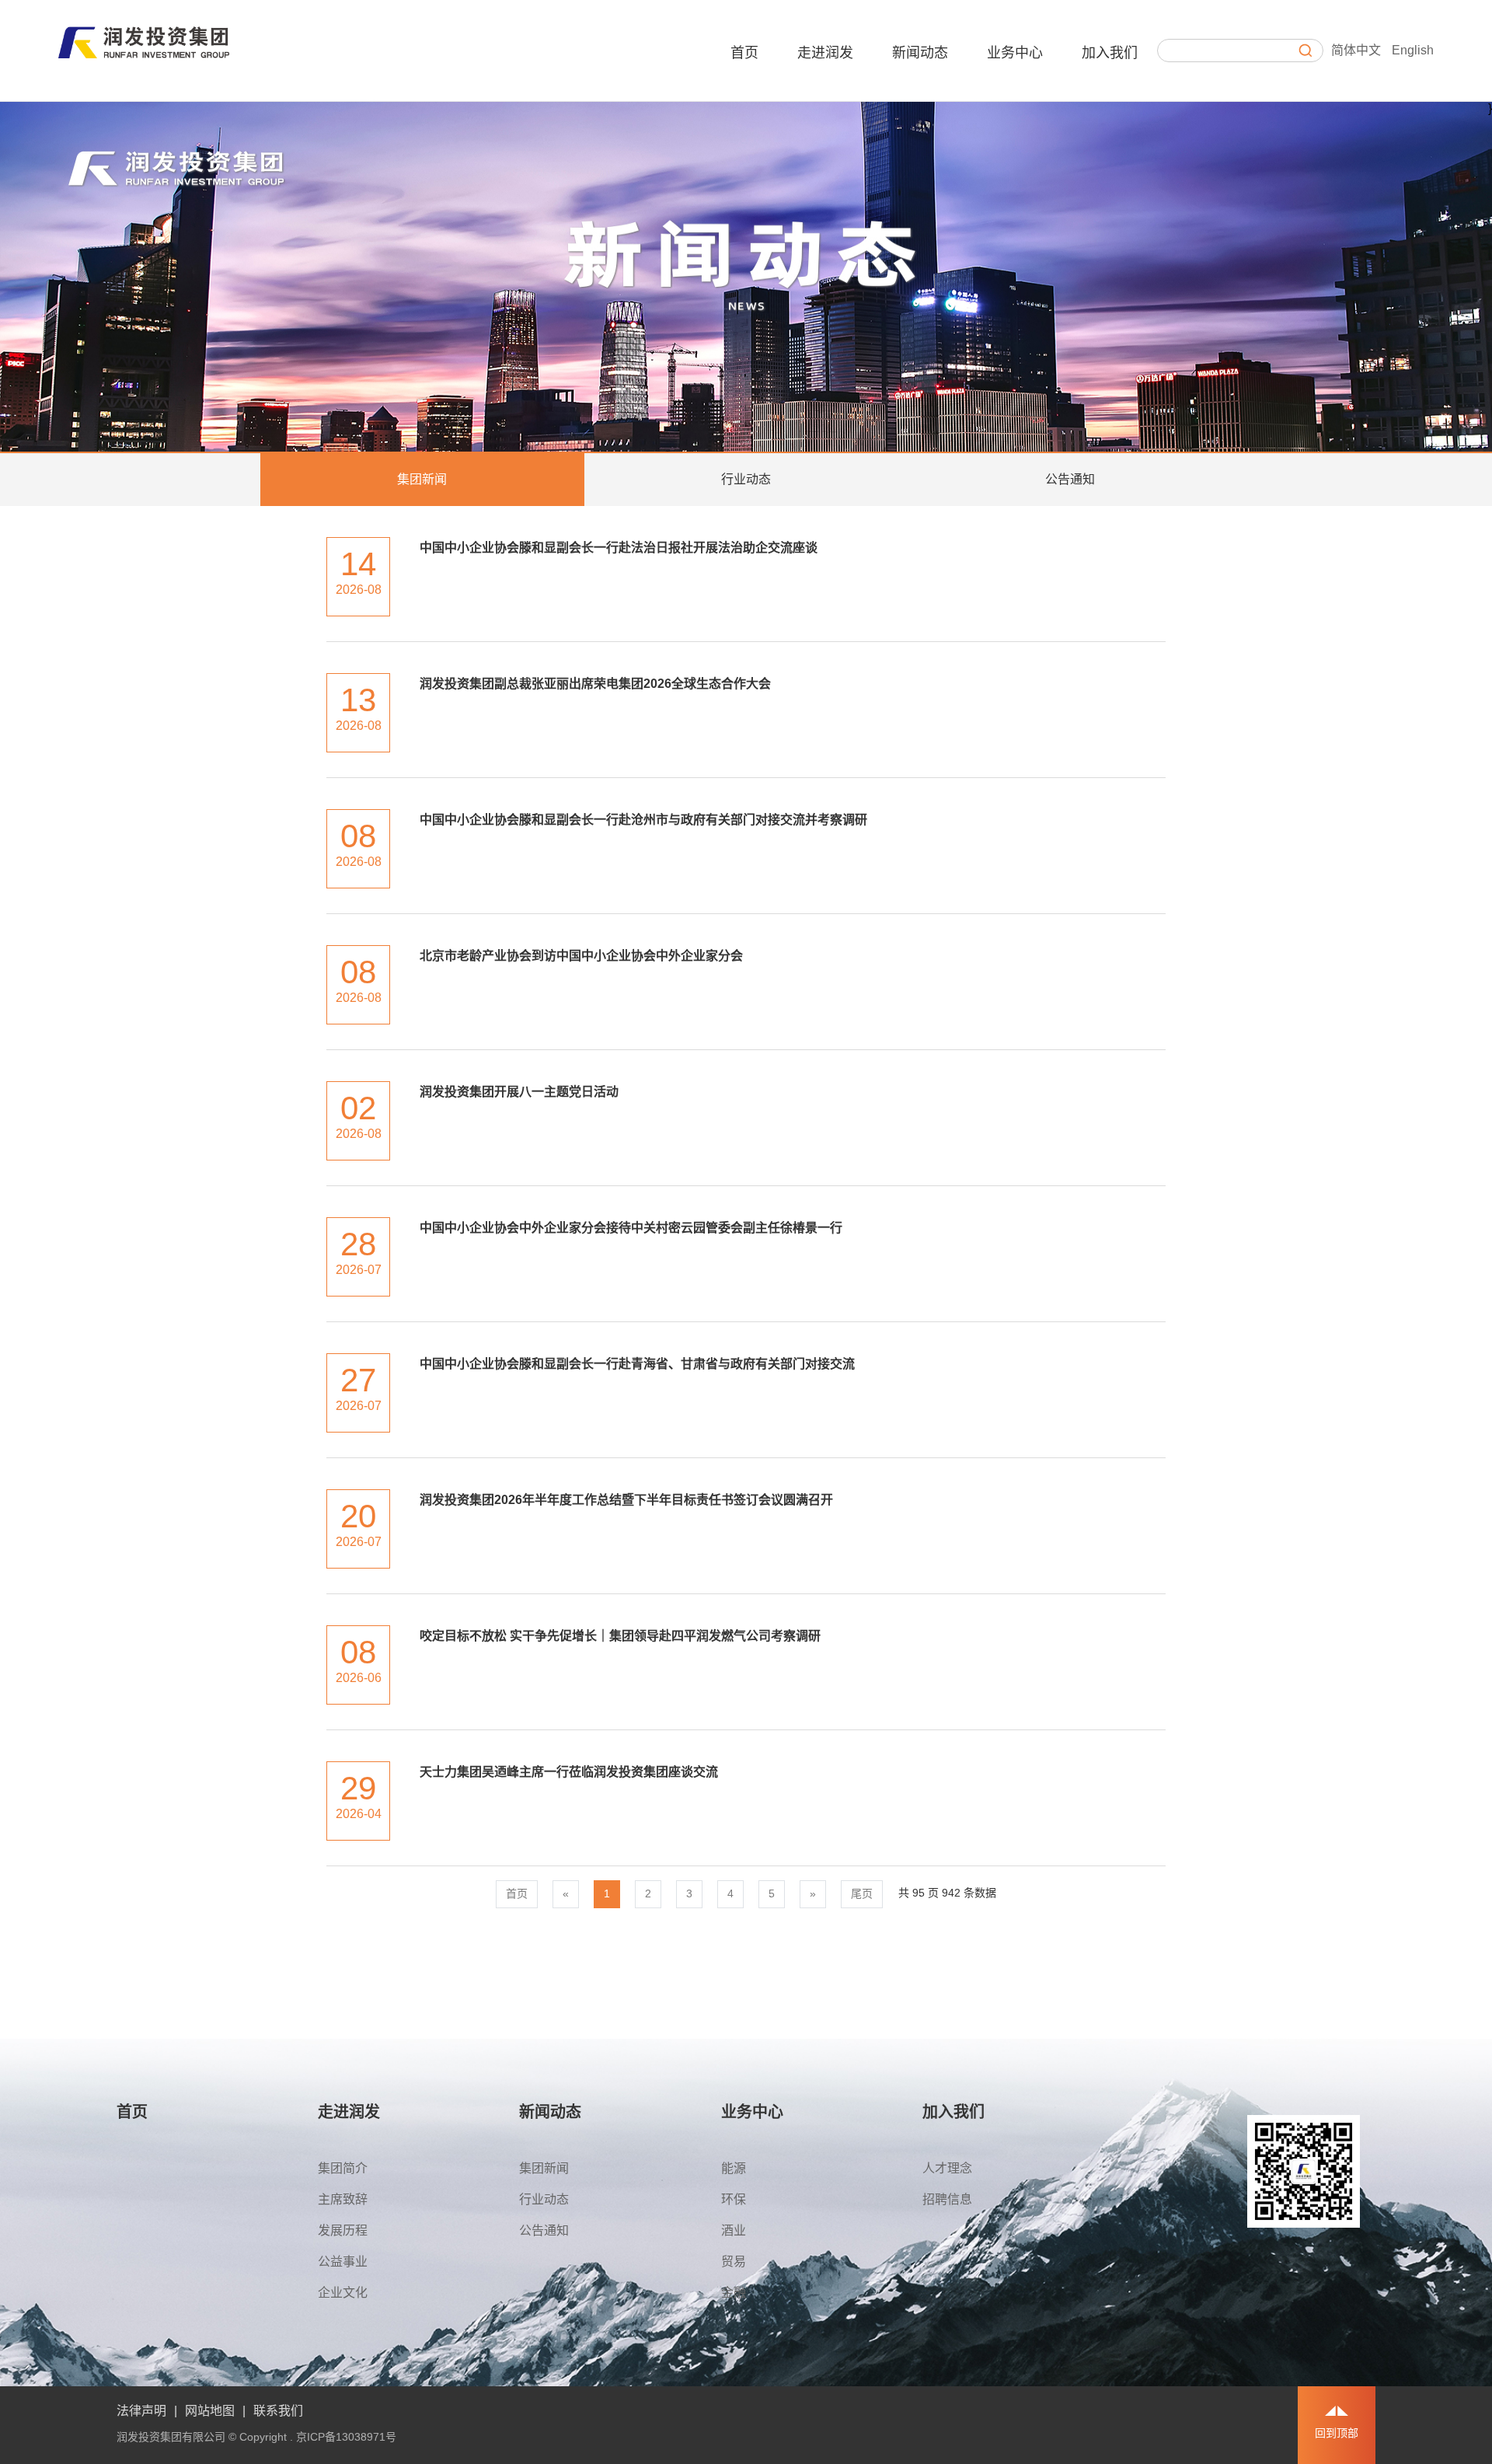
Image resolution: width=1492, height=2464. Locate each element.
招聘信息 (947, 2199)
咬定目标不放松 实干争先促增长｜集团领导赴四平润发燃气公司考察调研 (620, 1636)
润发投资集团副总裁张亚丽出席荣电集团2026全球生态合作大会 (595, 684)
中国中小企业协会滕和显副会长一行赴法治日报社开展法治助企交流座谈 (619, 548)
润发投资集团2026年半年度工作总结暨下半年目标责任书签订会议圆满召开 (626, 1500)
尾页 (862, 1893)
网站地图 (210, 2411)
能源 (734, 2168)
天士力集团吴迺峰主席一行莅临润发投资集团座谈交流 (569, 1772)
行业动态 (746, 479)
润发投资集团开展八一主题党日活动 (519, 1092)
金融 (734, 2293)
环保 (734, 2199)
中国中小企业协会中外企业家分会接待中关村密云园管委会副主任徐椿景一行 (631, 1228)
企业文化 (343, 2293)
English (1413, 50)
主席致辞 (343, 2199)
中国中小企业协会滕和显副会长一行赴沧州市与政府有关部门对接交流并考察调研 (643, 820)
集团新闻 (422, 479)
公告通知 (1070, 479)
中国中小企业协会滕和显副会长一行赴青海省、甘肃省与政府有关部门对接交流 (637, 1364)
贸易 (734, 2262)
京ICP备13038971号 (346, 2437)
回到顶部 (1337, 2433)
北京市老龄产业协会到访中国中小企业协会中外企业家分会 (581, 956)
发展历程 (343, 2230)
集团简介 (343, 2168)
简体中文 (1356, 50)
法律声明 (141, 2411)
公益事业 (343, 2262)
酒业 (734, 2230)
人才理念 (947, 2168)
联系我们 (278, 2411)
